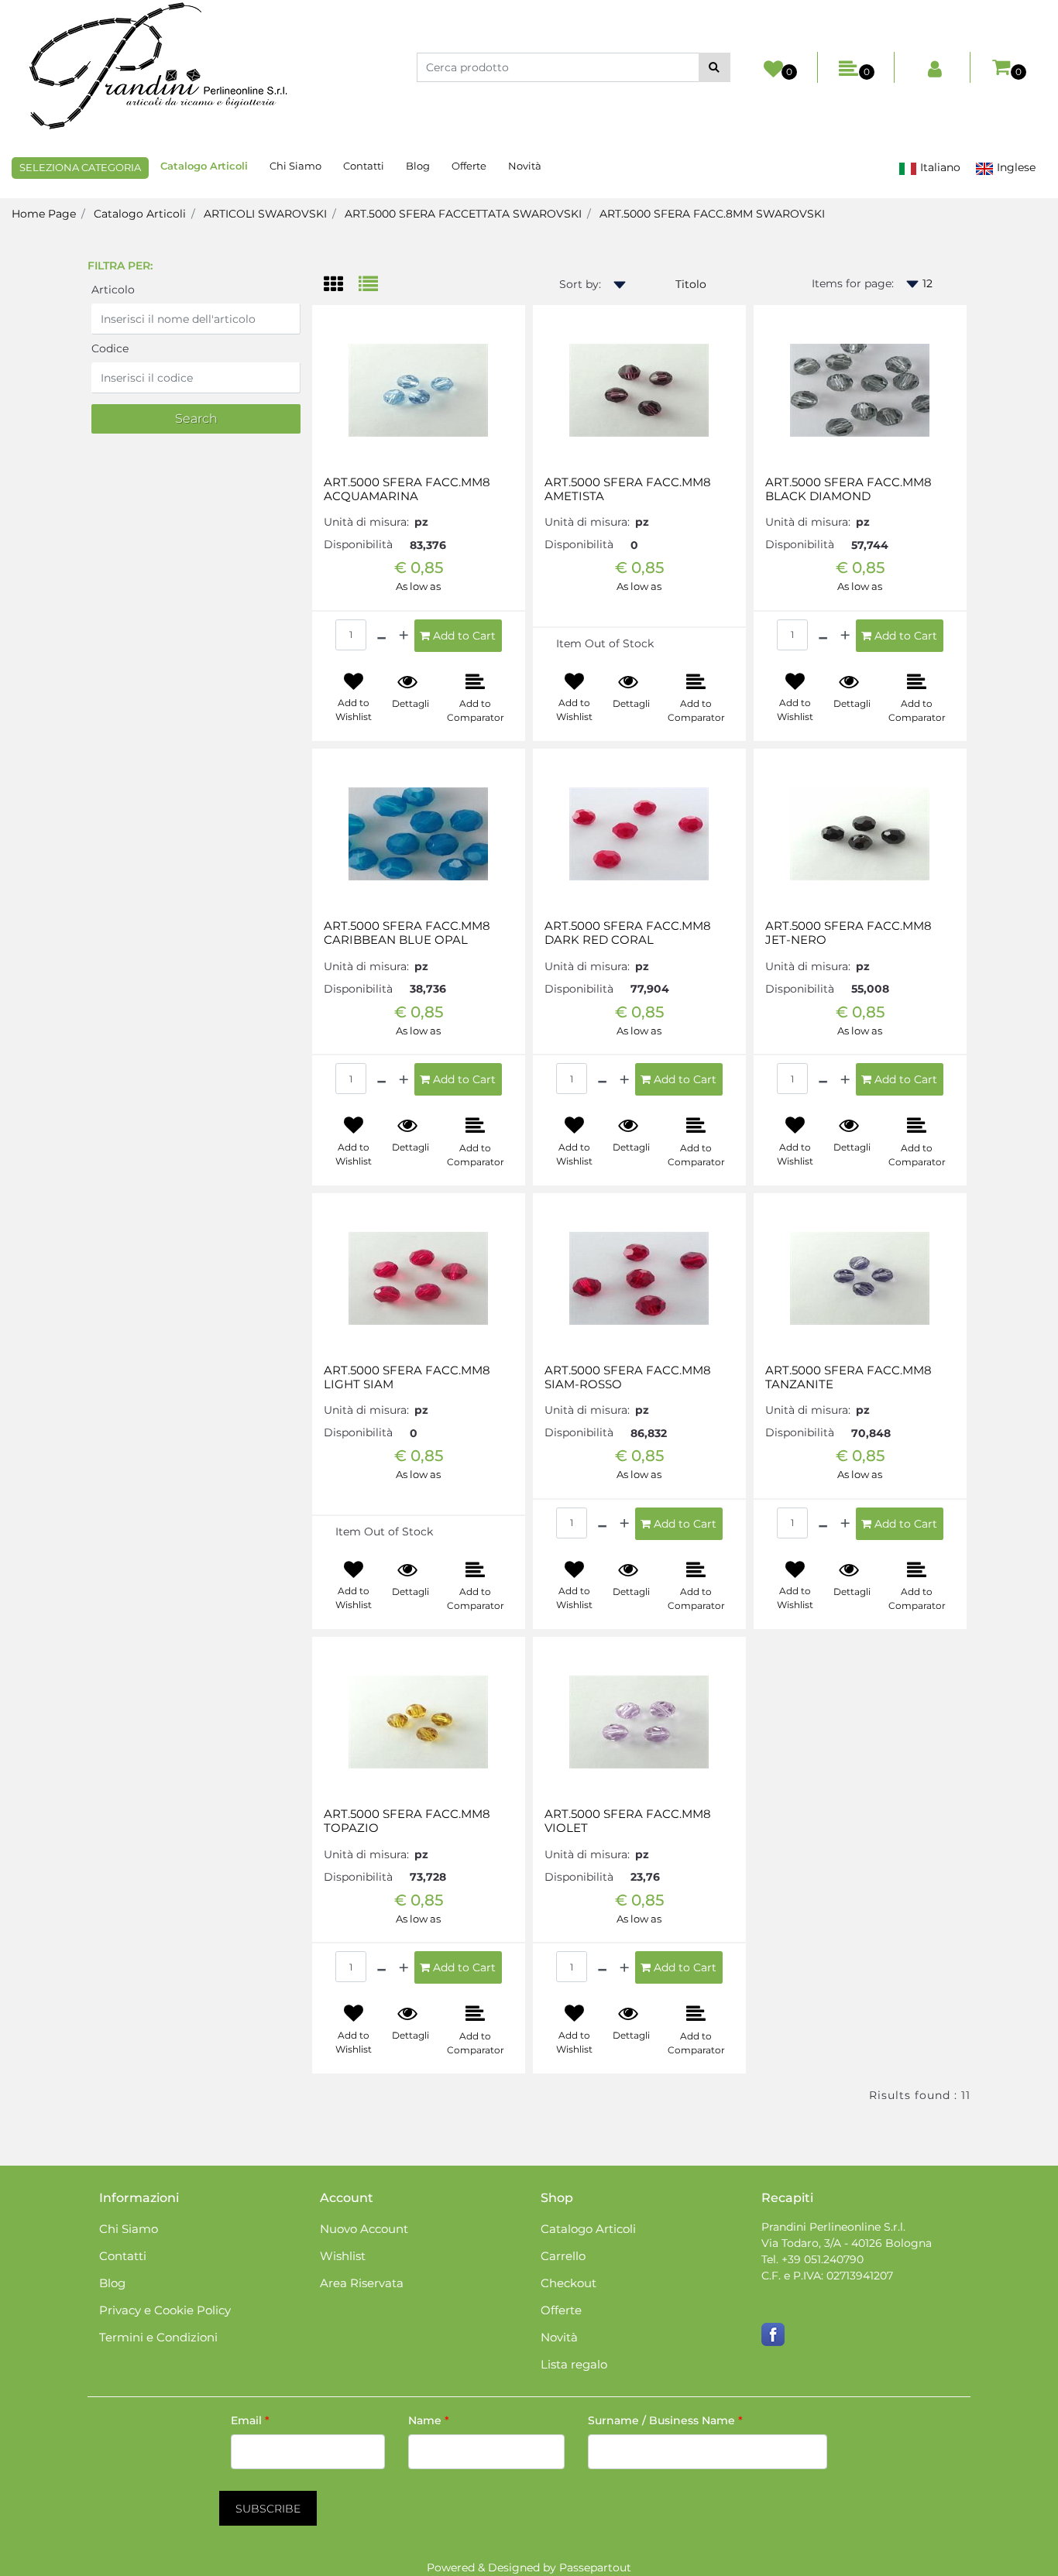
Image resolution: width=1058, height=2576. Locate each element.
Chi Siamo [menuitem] (295, 166)
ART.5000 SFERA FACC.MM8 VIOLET (628, 1821)
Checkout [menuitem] (569, 2283)
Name (429, 2420)
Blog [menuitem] (418, 166)
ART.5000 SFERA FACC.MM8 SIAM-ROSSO (628, 1377)
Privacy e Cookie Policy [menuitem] (165, 2310)
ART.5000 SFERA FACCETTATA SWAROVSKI (463, 214)
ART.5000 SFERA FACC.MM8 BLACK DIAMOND (848, 489)
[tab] (341, 285)
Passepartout (595, 2567)
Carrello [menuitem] (563, 2256)
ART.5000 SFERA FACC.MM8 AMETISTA (628, 489)
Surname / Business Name (665, 2420)
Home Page (44, 214)
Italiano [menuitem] (939, 167)
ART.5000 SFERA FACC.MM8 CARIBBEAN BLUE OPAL (407, 933)
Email (250, 2420)
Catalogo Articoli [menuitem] (204, 166)
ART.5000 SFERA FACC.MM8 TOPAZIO (407, 1821)
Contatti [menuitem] (364, 166)
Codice (110, 348)
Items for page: (853, 283)
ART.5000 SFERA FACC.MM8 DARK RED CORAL (628, 933)
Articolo (113, 290)
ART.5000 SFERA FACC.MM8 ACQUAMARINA (407, 489)
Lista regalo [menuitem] (574, 2364)
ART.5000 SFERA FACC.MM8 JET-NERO (848, 933)
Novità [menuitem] (525, 166)
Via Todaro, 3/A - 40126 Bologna (847, 2243)
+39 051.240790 (823, 2259)
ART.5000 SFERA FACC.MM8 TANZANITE (848, 1377)
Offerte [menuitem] (469, 166)
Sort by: (580, 284)
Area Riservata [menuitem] (362, 2283)
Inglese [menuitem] (1015, 167)
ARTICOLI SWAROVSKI (265, 214)
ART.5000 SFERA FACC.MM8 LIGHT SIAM (407, 1377)
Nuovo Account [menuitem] (364, 2229)
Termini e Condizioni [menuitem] (158, 2337)
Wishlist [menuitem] (343, 2256)
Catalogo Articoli (140, 214)
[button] (714, 67)
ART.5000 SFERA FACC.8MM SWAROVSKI (712, 214)
